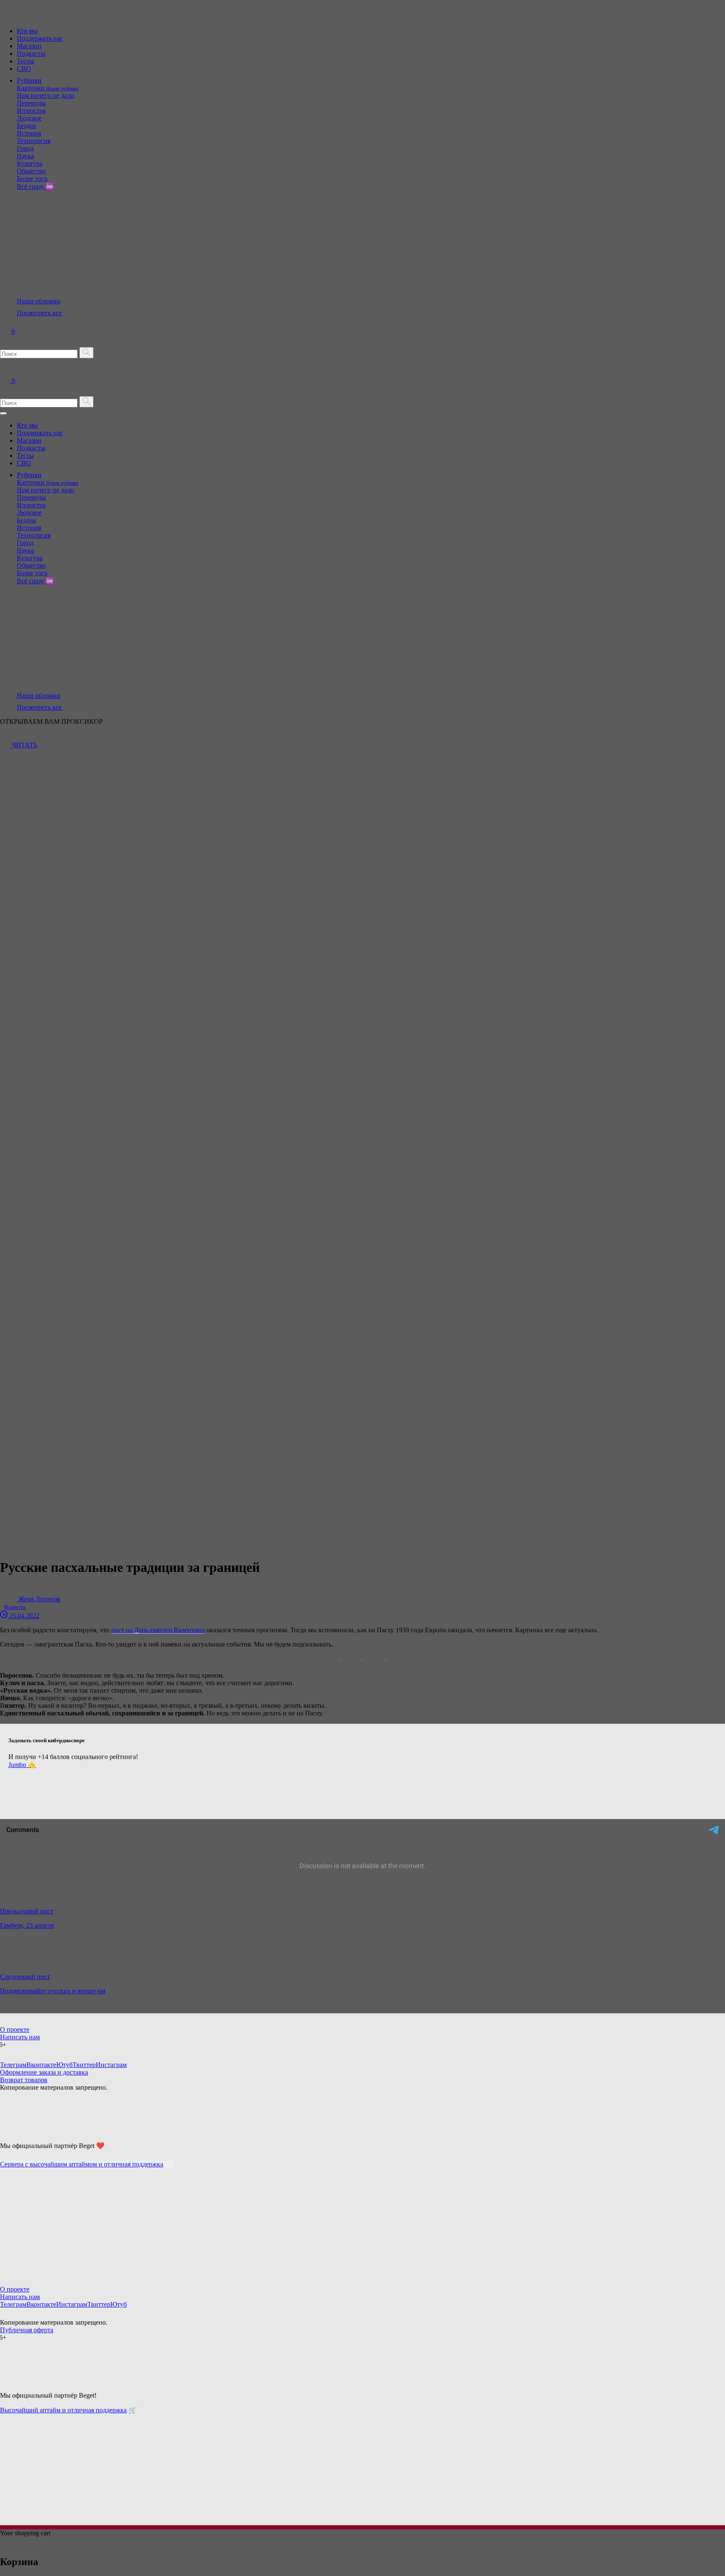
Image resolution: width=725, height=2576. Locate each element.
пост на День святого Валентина (158, 1630)
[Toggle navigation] (3, 413)
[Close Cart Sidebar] (5, 2544)
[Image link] (21, 2131)
